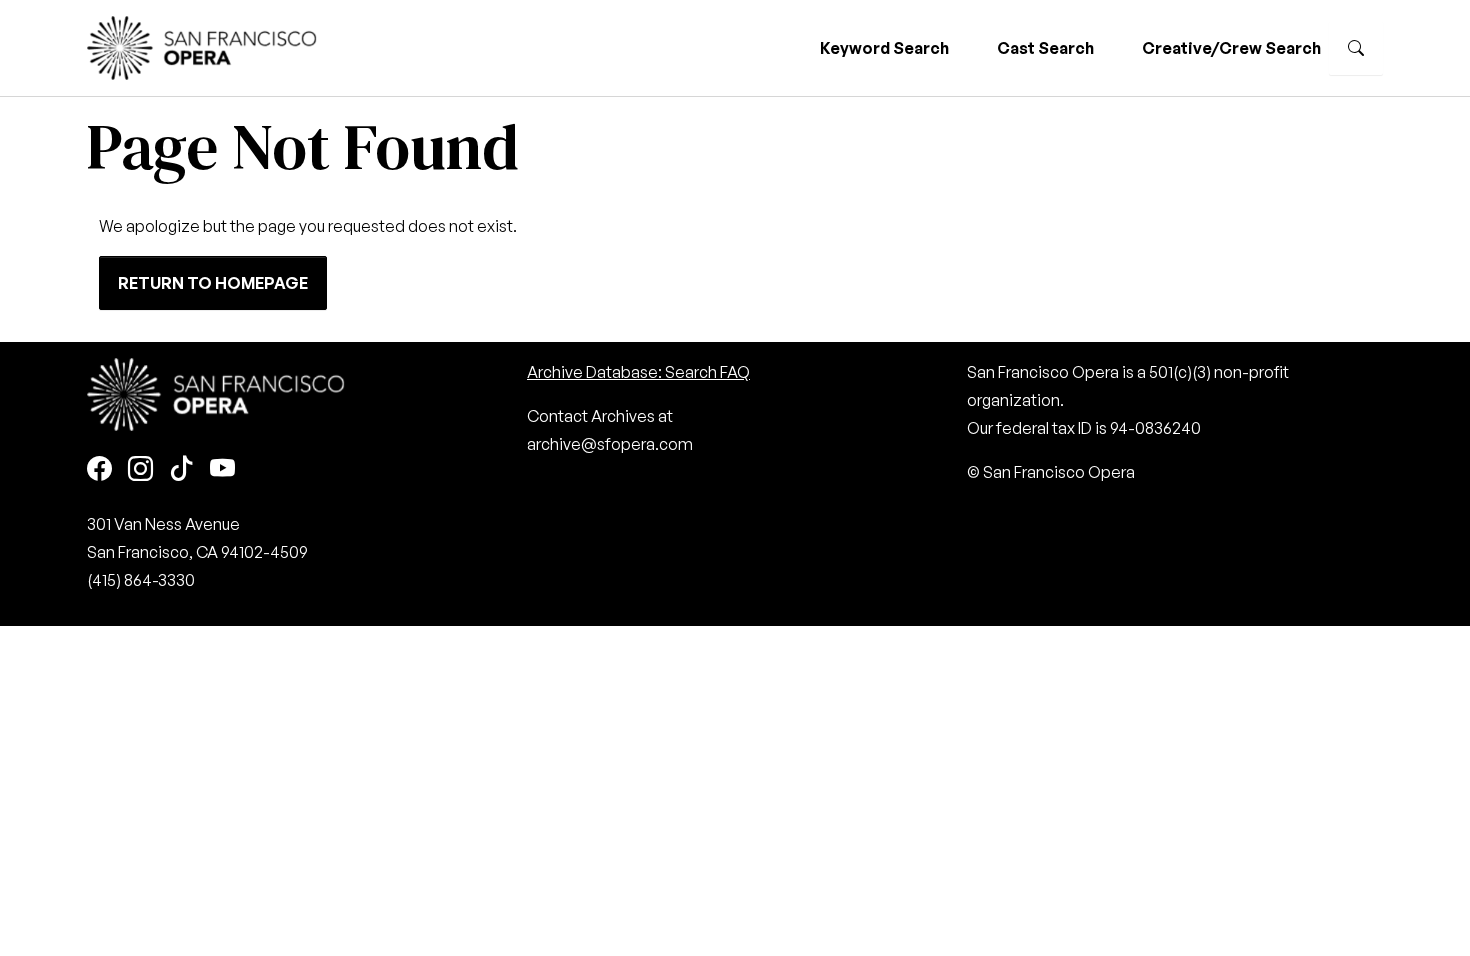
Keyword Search (884, 48)
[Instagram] (140, 470)
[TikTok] (181, 470)
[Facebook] (99, 470)
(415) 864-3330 (141, 580)
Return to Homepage (213, 283)
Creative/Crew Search (1231, 48)
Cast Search (1045, 48)
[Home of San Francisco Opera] (202, 45)
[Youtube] (222, 470)
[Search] (1356, 48)
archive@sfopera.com (610, 444)
